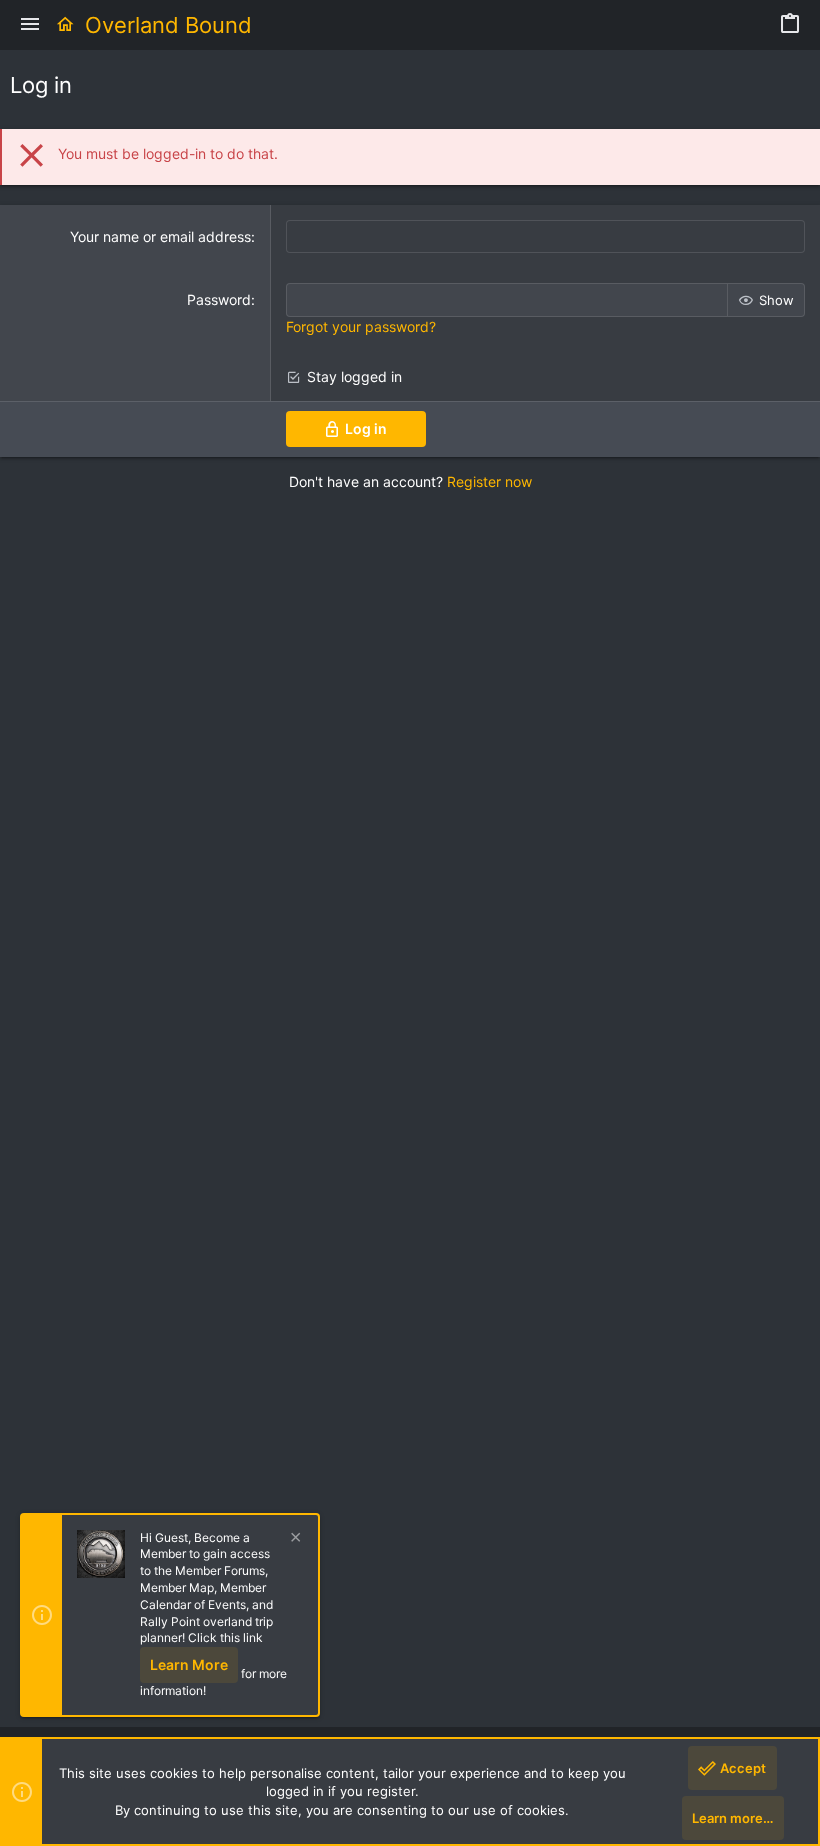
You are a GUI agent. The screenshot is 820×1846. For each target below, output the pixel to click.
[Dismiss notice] (293, 1539)
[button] (30, 25)
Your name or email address (160, 236)
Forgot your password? (361, 326)
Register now (489, 481)
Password (219, 299)
